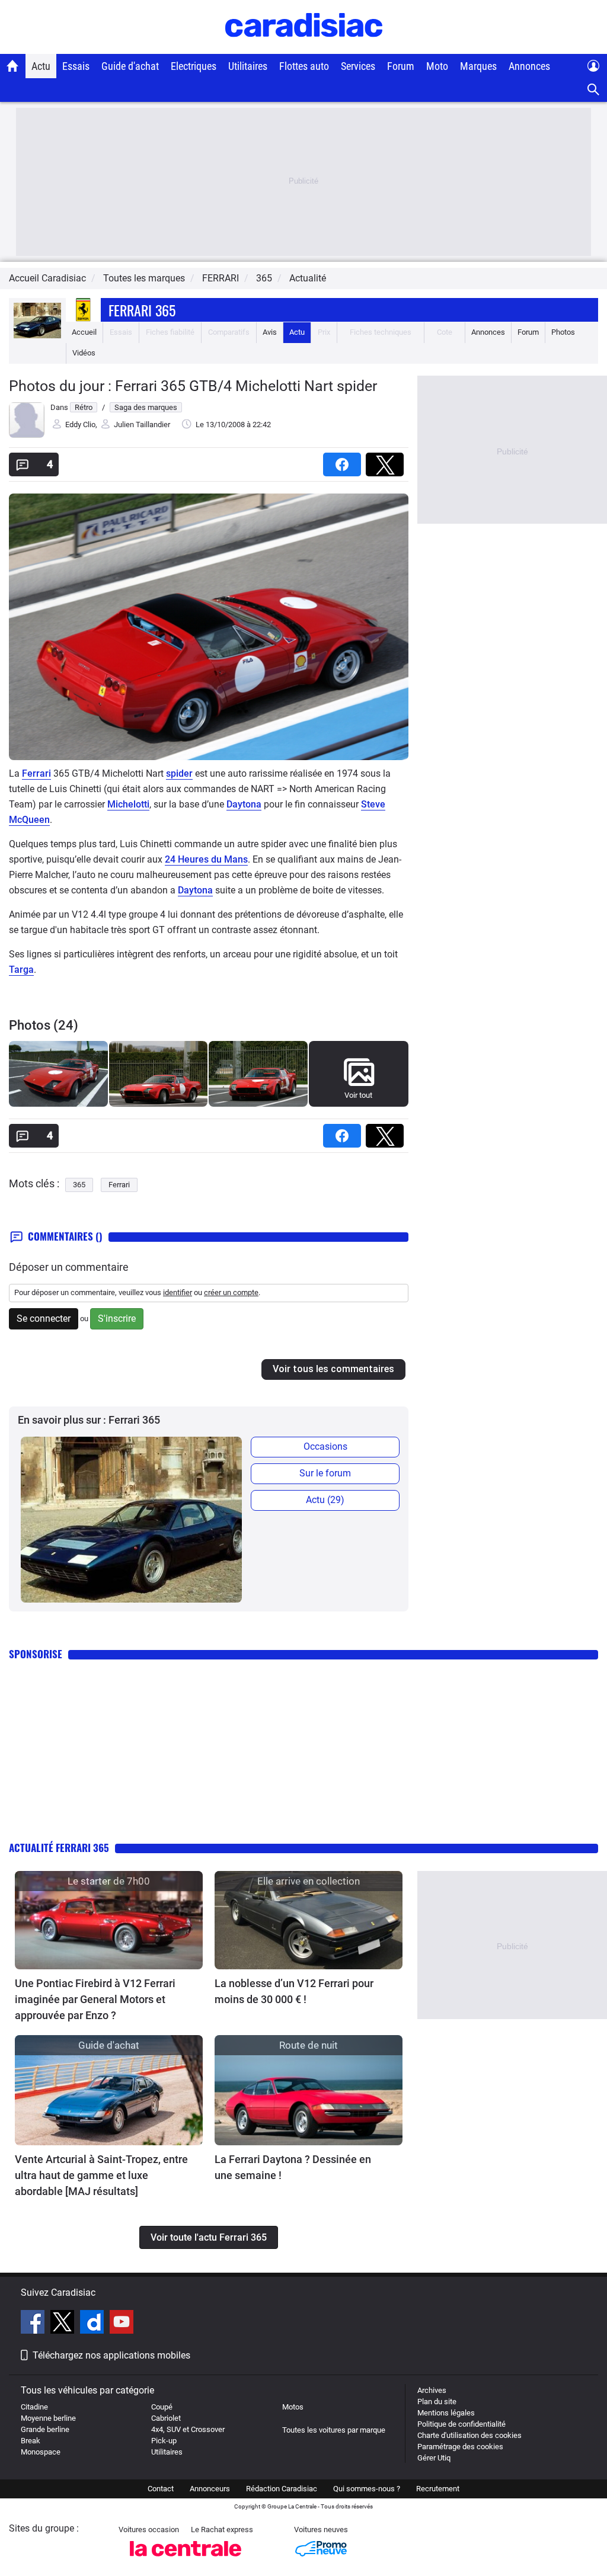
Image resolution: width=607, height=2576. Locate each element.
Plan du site (437, 2402)
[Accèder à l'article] (109, 1920)
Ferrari (36, 773)
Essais (76, 66)
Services (358, 66)
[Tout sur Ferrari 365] (37, 336)
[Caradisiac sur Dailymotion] (93, 2324)
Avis (270, 332)
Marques (478, 66)
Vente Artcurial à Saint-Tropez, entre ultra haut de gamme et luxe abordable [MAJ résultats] (101, 2175)
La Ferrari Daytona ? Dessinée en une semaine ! (293, 2167)
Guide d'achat (130, 66)
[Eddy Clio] (27, 435)
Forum (401, 66)
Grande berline (45, 2429)
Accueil (84, 332)
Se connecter (44, 1319)
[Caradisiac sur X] (64, 2324)
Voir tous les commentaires (333, 1369)
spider (179, 773)
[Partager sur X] (387, 461)
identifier (178, 1292)
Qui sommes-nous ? (367, 2489)
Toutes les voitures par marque (334, 2430)
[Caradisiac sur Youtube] (122, 2324)
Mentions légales (446, 2413)
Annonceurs (210, 2489)
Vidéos (84, 353)
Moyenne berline (48, 2418)
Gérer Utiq (434, 2458)
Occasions (325, 1446)
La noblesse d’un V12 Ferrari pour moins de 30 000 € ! (294, 1991)
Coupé (162, 2407)
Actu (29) (325, 1500)
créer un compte (231, 1292)
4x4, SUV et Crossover (188, 2429)
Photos (563, 332)
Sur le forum (325, 1473)
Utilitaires (248, 66)
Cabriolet (166, 2418)
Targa (21, 970)
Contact (161, 2489)
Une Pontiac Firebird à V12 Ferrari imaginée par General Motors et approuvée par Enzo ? (95, 1999)
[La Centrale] (186, 2560)
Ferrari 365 (142, 310)
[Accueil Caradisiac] (13, 66)
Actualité (308, 278)
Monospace (41, 2452)
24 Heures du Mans (206, 859)
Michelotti (128, 804)
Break (31, 2441)
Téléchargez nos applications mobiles (111, 2355)
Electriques (194, 66)
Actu (41, 66)
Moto (437, 66)
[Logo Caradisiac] (304, 48)
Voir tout (358, 1095)
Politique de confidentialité (461, 2424)
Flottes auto (304, 66)
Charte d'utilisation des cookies (469, 2435)
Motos (293, 2407)
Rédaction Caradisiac (282, 2489)
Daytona (244, 804)
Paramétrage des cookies (460, 2447)
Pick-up (164, 2441)
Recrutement (438, 2489)
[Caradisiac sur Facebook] (34, 2324)
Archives (432, 2390)
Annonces (529, 66)
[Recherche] (594, 90)
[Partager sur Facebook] (344, 461)
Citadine (34, 2407)
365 (79, 1185)
